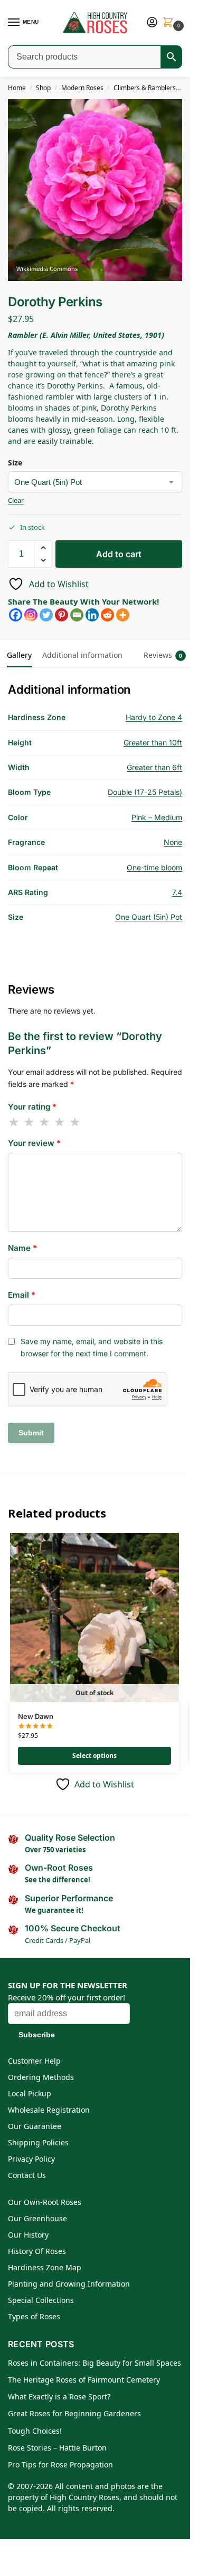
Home (17, 88)
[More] (123, 615)
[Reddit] (107, 615)
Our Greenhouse (37, 2218)
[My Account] (152, 23)
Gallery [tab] (19, 655)
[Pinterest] (62, 615)
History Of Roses (37, 2251)
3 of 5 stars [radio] (45, 1122)
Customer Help (34, 2061)
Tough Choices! (35, 2431)
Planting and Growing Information (69, 2284)
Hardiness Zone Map (45, 2267)
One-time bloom (154, 867)
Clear (16, 500)
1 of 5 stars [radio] (14, 1122)
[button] (170, 23)
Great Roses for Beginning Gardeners (74, 2413)
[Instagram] (31, 615)
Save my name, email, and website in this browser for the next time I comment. (92, 1347)
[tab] (133, 648)
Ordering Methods (41, 2077)
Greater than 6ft (154, 767)
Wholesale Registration (49, 2110)
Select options (95, 1756)
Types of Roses (34, 2316)
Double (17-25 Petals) (145, 792)
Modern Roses (82, 88)
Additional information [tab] (82, 655)
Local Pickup (30, 2093)
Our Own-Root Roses (45, 2202)
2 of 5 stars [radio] (30, 1122)
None (173, 842)
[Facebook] (16, 615)
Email (22, 1295)
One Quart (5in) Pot (149, 917)
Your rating (32, 1107)
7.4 (177, 892)
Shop (43, 88)
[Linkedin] (92, 615)
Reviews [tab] (163, 655)
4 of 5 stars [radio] (60, 1122)
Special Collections (41, 2300)
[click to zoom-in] (99, 190)
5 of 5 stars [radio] (76, 1122)
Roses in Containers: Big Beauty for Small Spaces (95, 2363)
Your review (34, 1143)
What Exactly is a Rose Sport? (59, 2397)
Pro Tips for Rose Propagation (60, 2465)
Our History (28, 2235)
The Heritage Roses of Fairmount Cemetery (84, 2380)
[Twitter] (46, 615)
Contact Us (27, 2175)
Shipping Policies (38, 2142)
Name (22, 1248)
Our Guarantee (35, 2126)
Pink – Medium (157, 817)
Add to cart (119, 554)
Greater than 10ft (153, 742)
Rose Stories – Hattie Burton (57, 2448)
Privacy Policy (31, 2159)
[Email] (77, 615)
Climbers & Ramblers (145, 88)
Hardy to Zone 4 (154, 717)
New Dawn (36, 1716)
